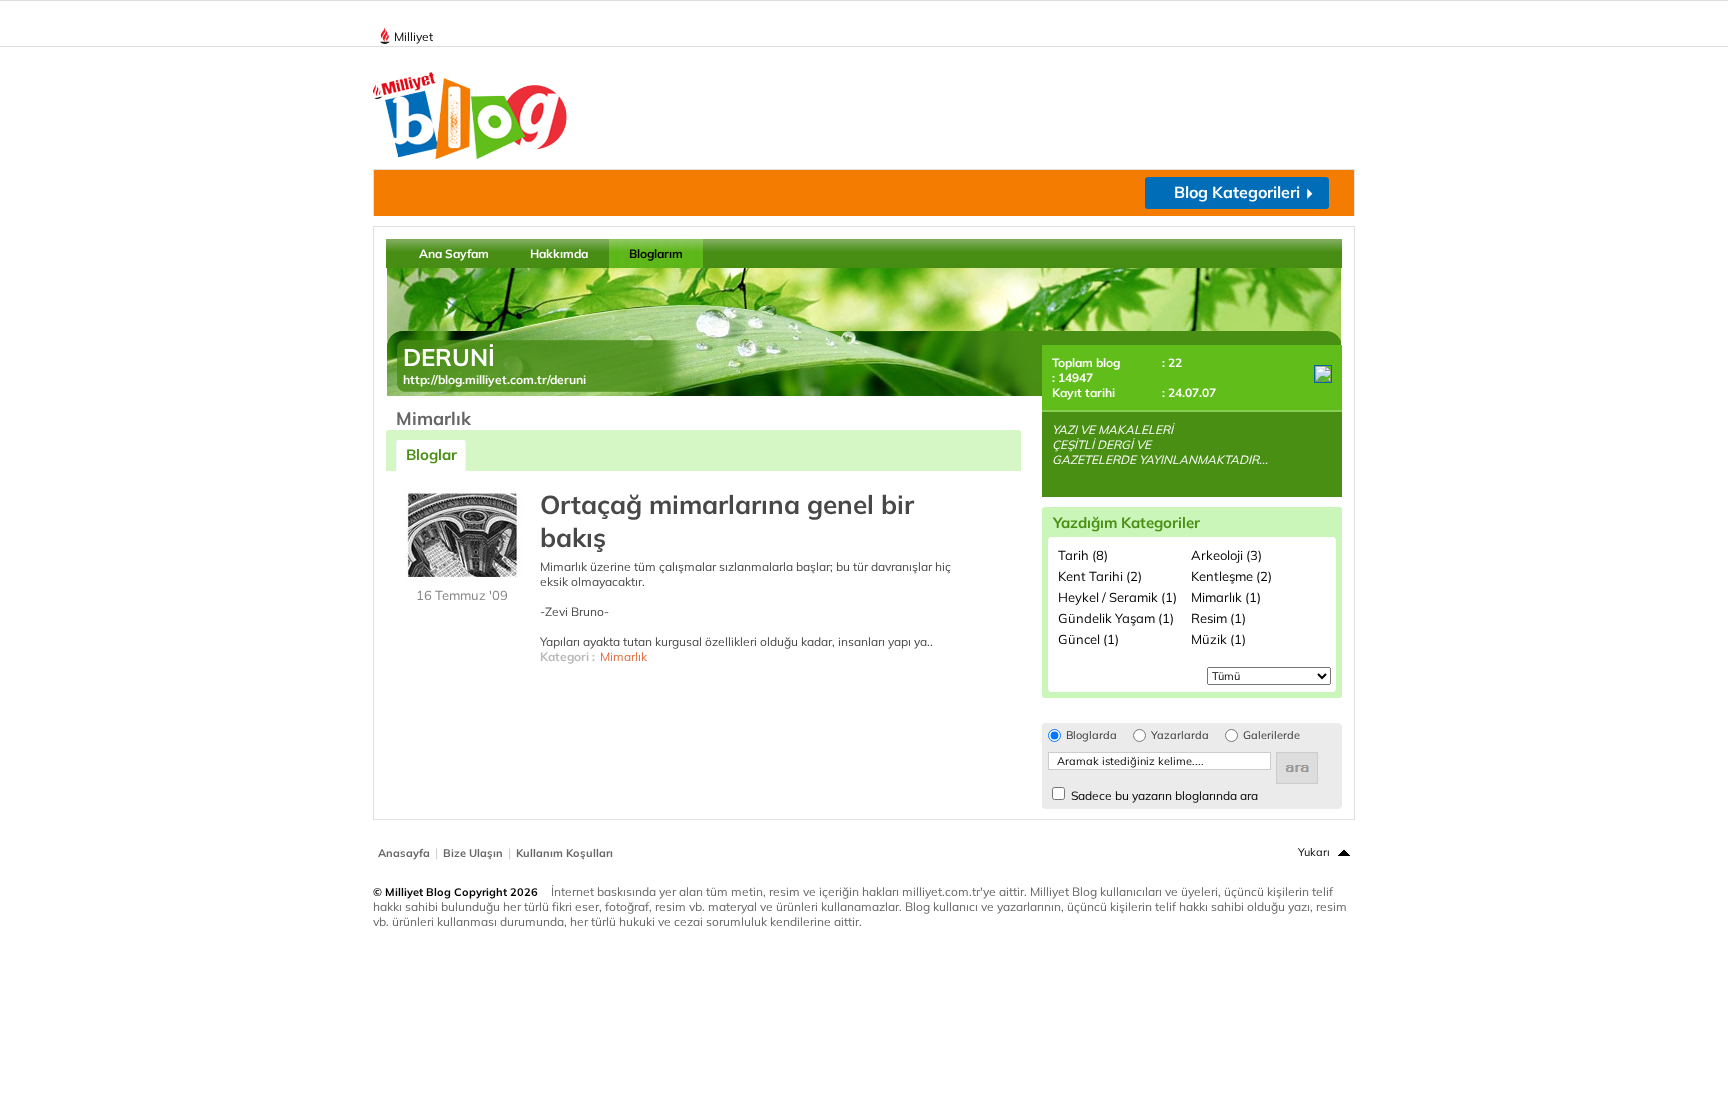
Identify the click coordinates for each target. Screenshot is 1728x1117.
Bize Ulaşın (473, 853)
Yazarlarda (1180, 735)
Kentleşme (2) (1231, 576)
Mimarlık (623, 656)
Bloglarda (1091, 735)
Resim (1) (1218, 618)
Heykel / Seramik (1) (1117, 597)
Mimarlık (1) (1226, 597)
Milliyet (413, 36)
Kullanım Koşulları (564, 853)
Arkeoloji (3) (1226, 555)
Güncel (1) (1088, 639)
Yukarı (1314, 852)
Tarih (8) (1083, 555)
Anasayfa (404, 853)
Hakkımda (559, 253)
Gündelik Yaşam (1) (1116, 618)
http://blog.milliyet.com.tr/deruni (494, 379)
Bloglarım (656, 253)
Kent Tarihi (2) (1100, 576)
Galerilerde (1271, 735)
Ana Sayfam (454, 253)
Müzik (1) (1218, 639)
